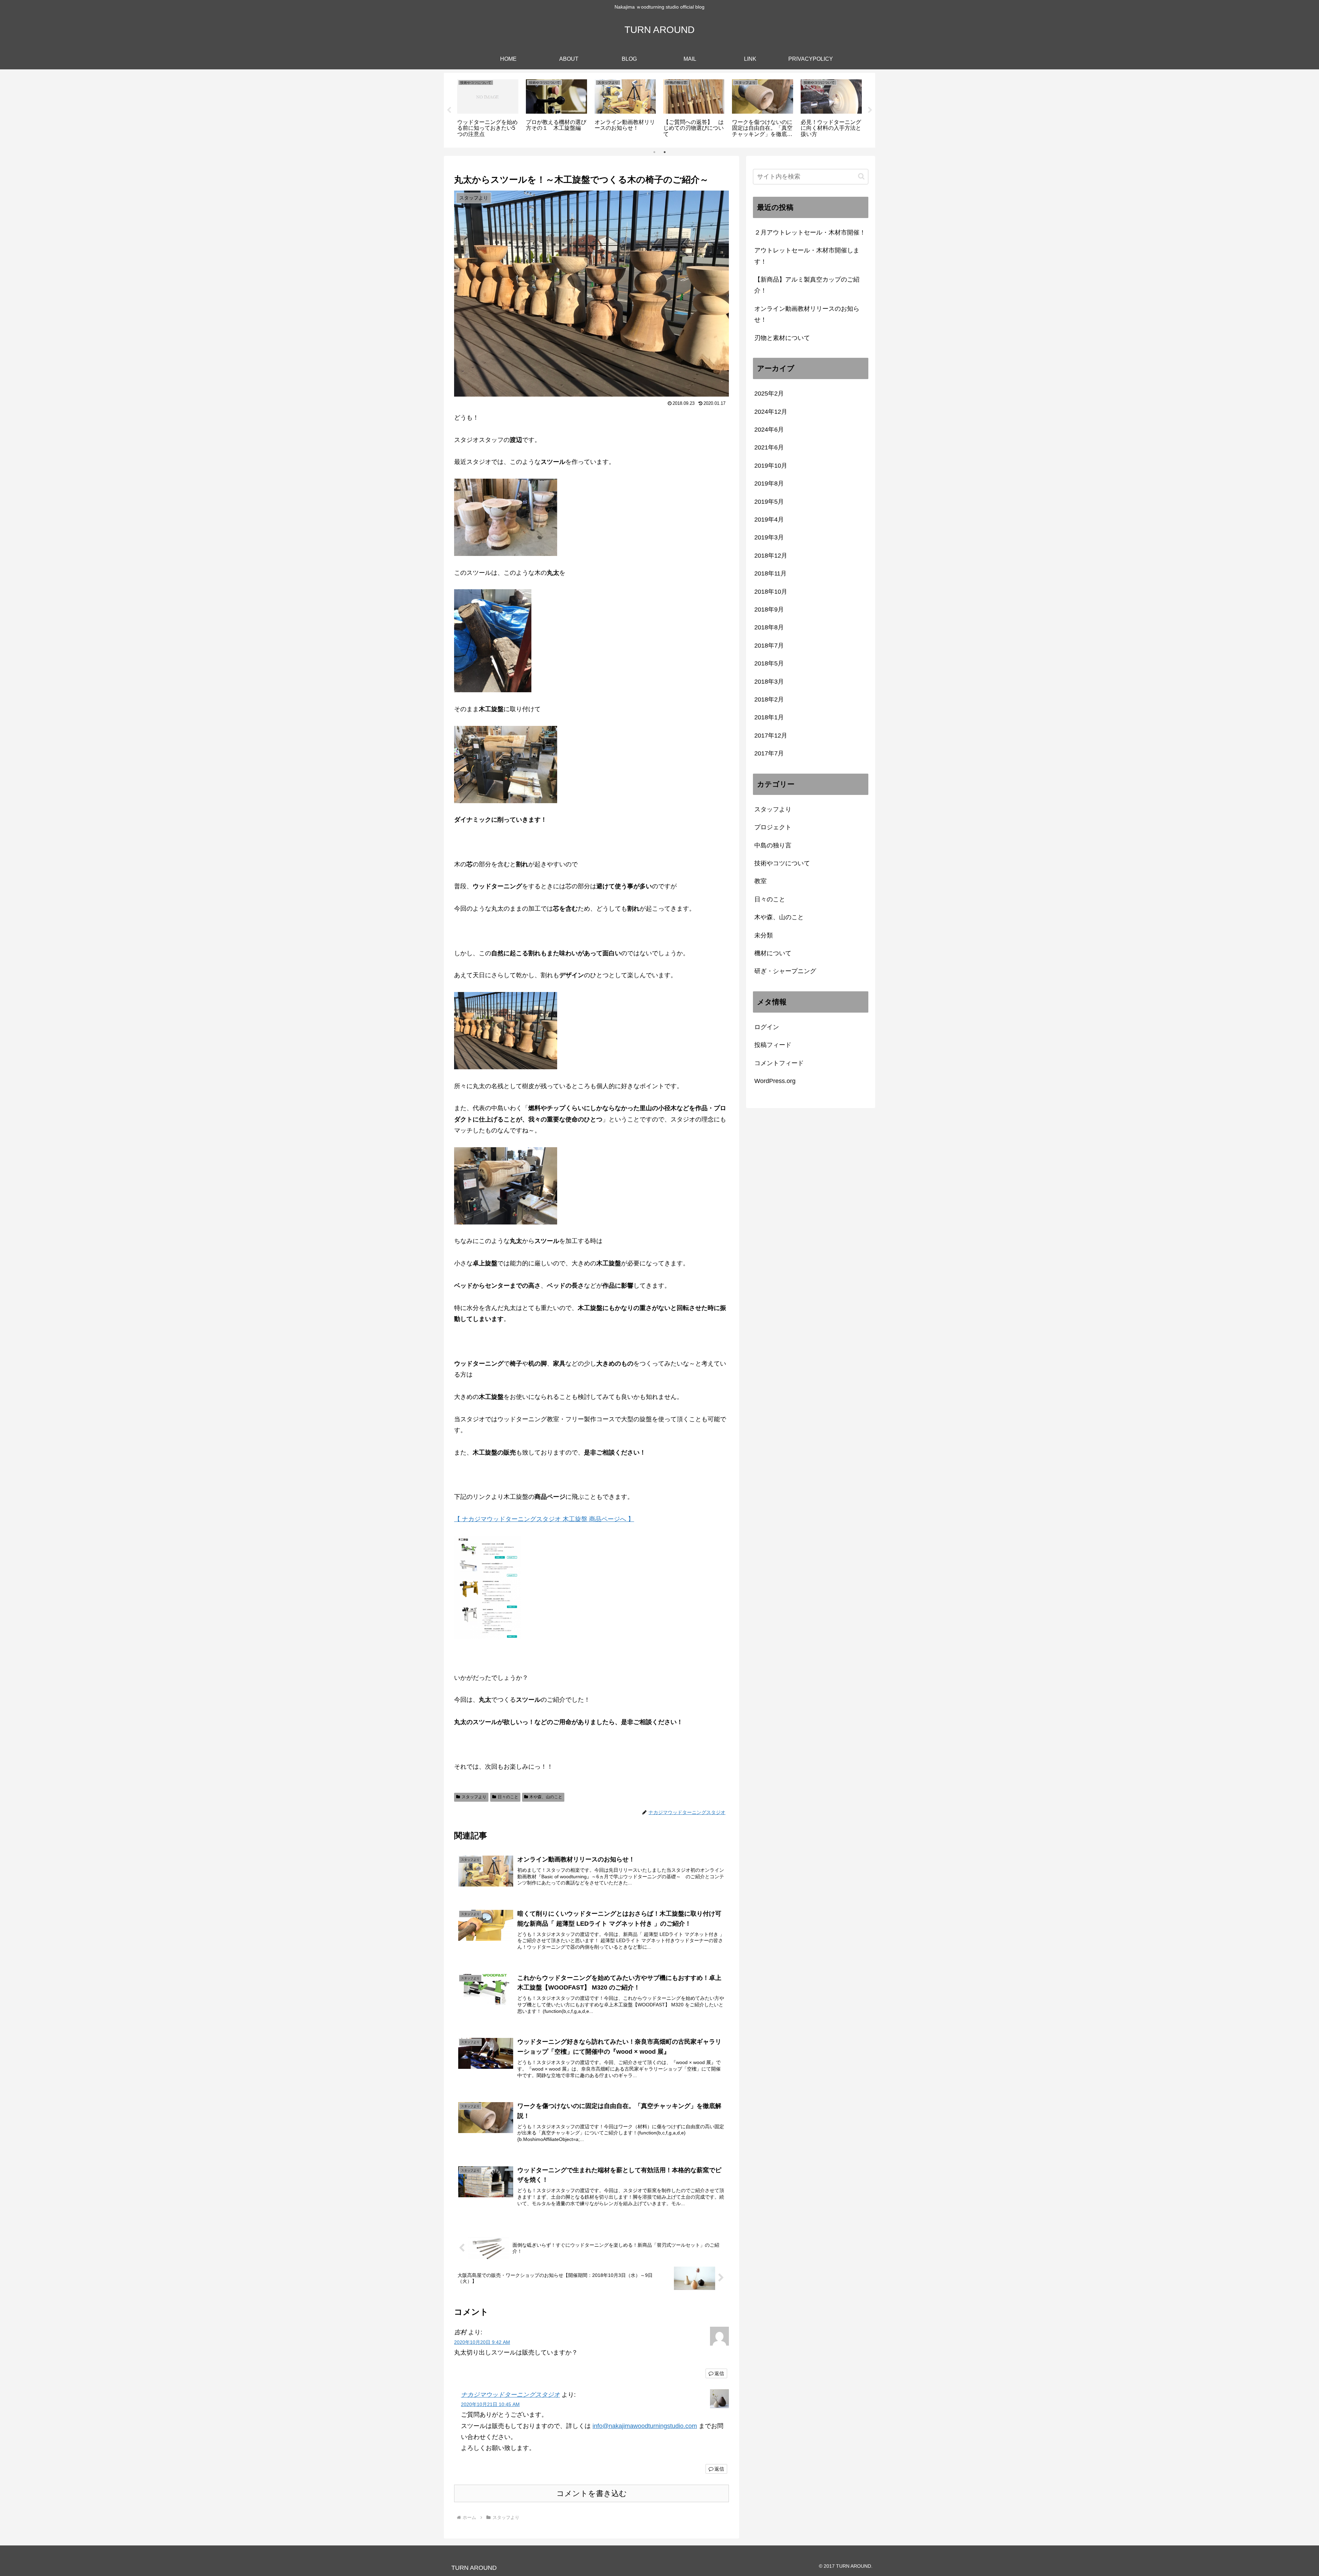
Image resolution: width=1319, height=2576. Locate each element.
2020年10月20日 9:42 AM (482, 2342)
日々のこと (508, 1797)
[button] (861, 176)
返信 (719, 2373)
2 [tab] (665, 152)
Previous (449, 110)
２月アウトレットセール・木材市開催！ (810, 232)
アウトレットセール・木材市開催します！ (807, 256)
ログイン (767, 1027)
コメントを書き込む (592, 2493)
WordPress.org (775, 1081)
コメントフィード (779, 1063)
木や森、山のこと (546, 1797)
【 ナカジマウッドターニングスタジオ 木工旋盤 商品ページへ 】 (544, 1519)
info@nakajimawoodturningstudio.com (645, 2426)
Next (870, 110)
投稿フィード (773, 1045)
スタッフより (474, 1797)
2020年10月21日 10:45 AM (490, 2404)
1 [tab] (654, 152)
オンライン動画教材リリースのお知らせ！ (807, 314)
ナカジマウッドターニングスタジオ (510, 2395)
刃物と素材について (782, 338)
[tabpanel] (488, 109)
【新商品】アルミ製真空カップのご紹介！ (807, 285)
